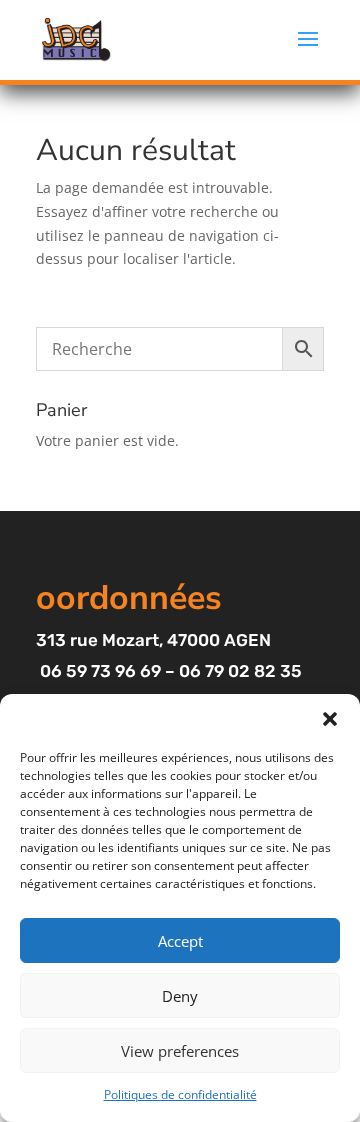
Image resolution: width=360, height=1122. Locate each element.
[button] (330, 719)
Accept (180, 941)
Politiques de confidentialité (180, 1094)
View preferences (180, 1051)
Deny (180, 996)
